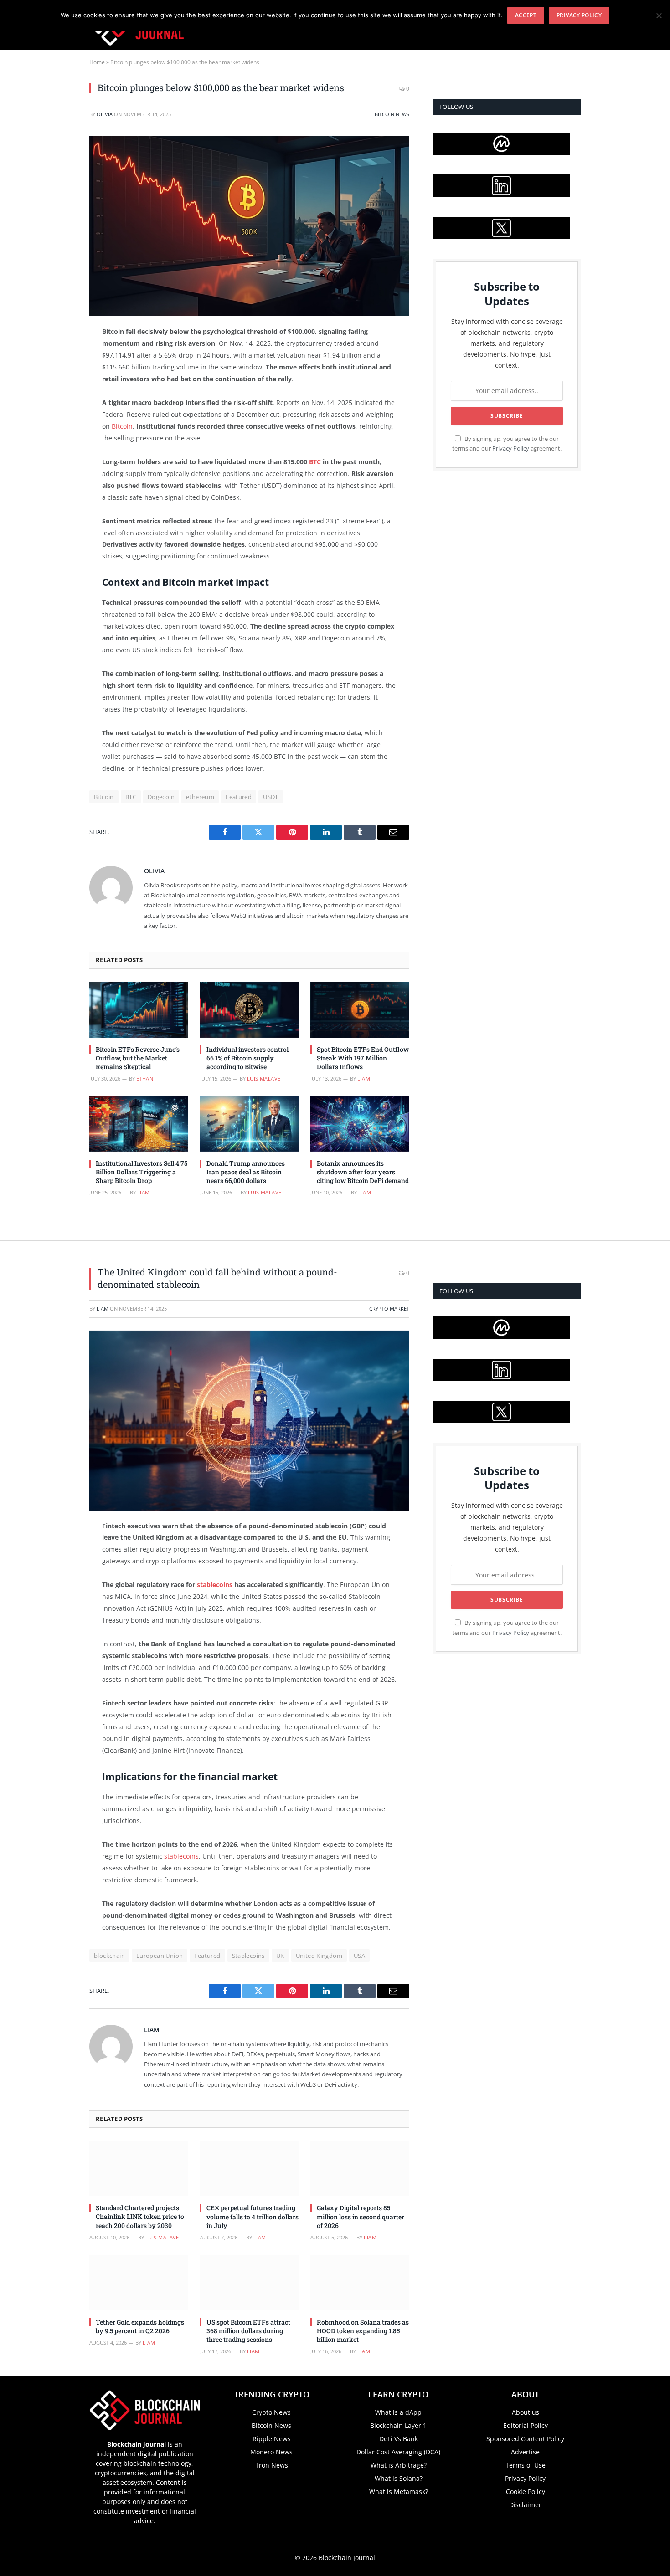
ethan (145, 1078)
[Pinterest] (57, 425)
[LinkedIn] (57, 402)
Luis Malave (264, 1078)
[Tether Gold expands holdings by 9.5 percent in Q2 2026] (139, 2283)
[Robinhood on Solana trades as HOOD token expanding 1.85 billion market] (360, 2283)
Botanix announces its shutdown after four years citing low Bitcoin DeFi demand (363, 1172)
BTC (315, 462)
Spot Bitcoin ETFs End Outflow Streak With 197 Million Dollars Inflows (363, 1058)
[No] (659, 15)
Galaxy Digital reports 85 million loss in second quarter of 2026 (361, 2216)
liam (364, 1078)
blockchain (109, 1956)
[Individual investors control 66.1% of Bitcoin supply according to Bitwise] (250, 1010)
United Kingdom (319, 1956)
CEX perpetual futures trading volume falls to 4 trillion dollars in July (253, 2216)
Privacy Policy (511, 448)
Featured (239, 797)
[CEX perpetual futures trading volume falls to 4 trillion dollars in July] (250, 2169)
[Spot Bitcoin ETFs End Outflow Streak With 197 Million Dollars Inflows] (360, 1010)
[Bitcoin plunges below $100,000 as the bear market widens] (249, 226)
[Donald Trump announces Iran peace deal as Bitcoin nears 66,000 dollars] (250, 1124)
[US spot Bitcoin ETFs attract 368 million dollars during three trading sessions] (250, 2283)
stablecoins (215, 1585)
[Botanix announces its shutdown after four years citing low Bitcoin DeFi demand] (360, 1124)
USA (359, 1956)
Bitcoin (122, 426)
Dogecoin (161, 797)
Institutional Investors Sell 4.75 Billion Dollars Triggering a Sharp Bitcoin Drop (142, 1172)
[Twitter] (57, 379)
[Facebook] (57, 356)
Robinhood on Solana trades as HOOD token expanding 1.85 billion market (363, 2331)
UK (280, 1956)
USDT (271, 797)
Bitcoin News (392, 114)
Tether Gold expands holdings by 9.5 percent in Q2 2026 (140, 2326)
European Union (160, 1956)
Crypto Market (389, 1308)
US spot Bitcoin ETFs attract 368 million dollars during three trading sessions (248, 2331)
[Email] (57, 449)
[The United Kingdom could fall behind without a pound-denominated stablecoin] (249, 1421)
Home (97, 62)
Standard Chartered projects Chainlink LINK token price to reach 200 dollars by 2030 (140, 2216)
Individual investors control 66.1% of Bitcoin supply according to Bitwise (247, 1058)
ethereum (200, 797)
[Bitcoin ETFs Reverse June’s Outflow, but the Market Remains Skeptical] (139, 1010)
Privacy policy (579, 15)
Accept (526, 15)
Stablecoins (248, 1956)
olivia (105, 114)
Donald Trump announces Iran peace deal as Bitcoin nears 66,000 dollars (246, 1172)
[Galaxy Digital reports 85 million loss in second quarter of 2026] (360, 2169)
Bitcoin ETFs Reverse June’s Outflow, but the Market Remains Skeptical (138, 1058)
